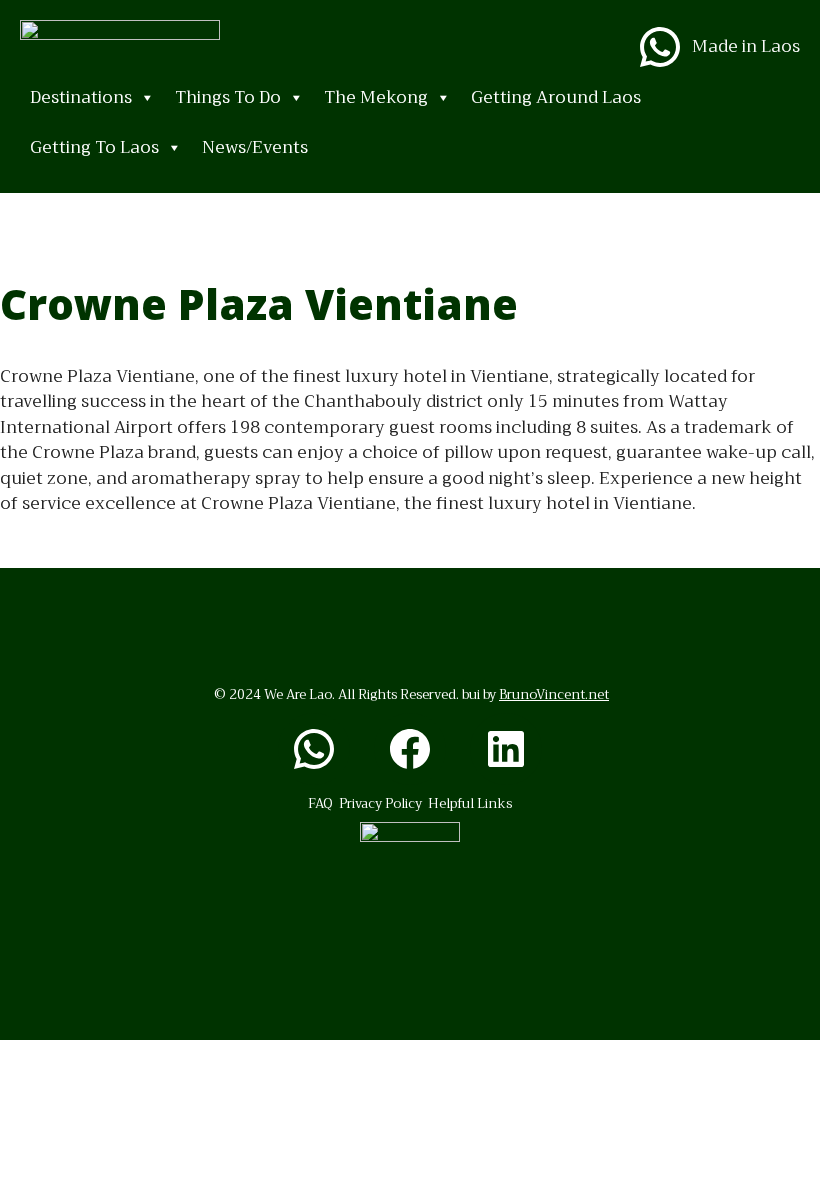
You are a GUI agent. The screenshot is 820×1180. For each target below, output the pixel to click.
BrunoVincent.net (554, 694)
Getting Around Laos (556, 97)
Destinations (81, 97)
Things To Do (228, 97)
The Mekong (376, 97)
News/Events (255, 147)
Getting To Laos (94, 147)
